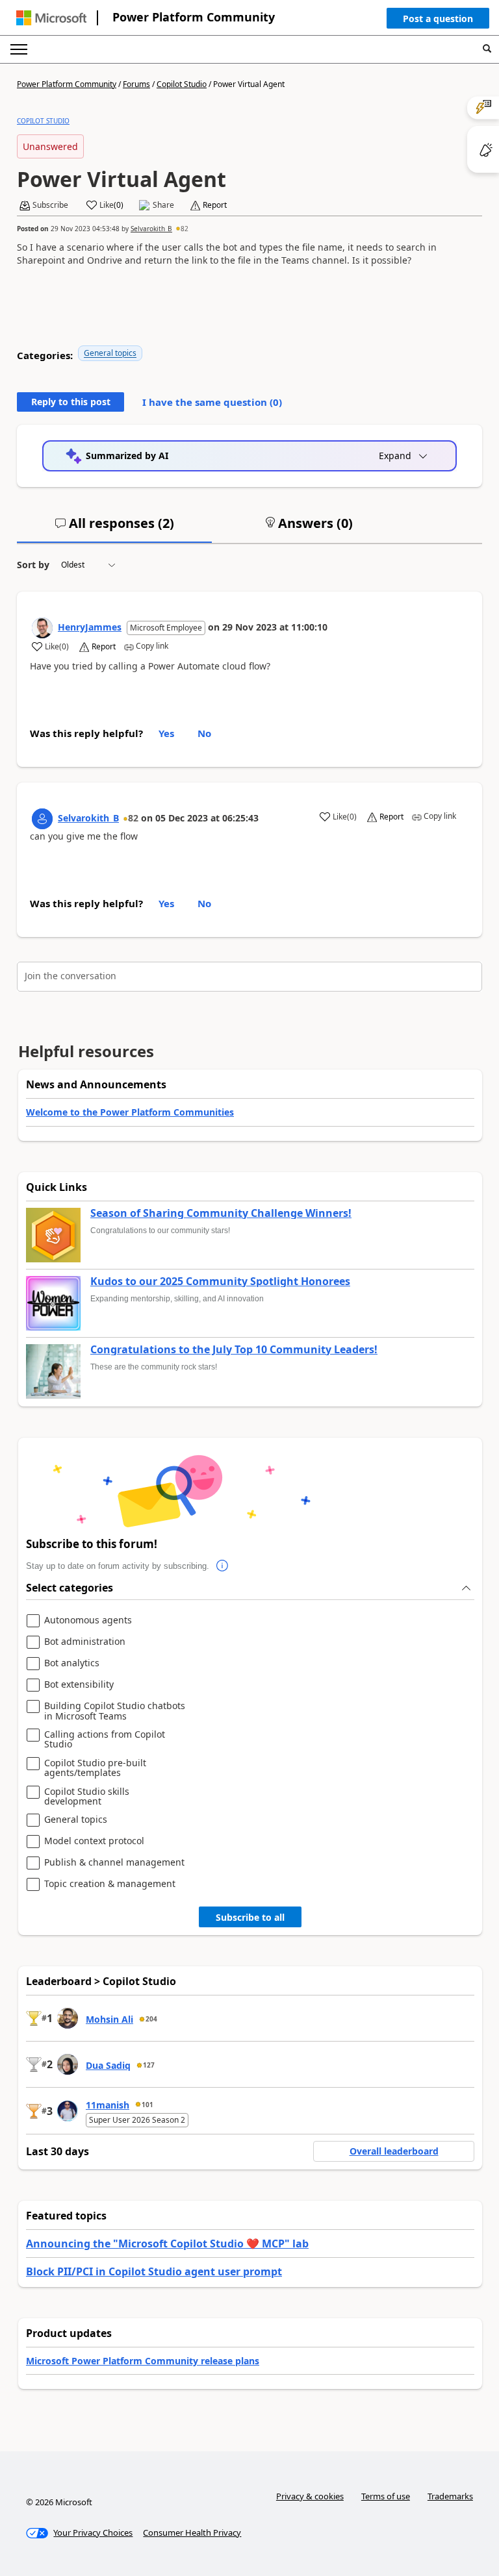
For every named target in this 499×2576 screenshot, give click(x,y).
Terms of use (386, 2496)
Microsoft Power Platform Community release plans (143, 2361)
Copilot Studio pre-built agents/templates (95, 1768)
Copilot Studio (182, 84)
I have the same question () (212, 402)
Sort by (33, 565)
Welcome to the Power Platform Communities (130, 1112)
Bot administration (85, 1642)
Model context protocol (94, 1841)
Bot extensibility (79, 1685)
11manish (108, 2105)
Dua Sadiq (108, 2065)
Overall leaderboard (394, 2151)
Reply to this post (71, 402)
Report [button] (215, 205)
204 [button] (151, 2019)
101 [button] (147, 2105)
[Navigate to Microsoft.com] (51, 18)
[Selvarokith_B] (42, 819)
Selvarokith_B (151, 229)
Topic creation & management (110, 1884)
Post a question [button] (438, 19)
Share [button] (163, 205)
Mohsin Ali (109, 2019)
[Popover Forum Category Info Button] (222, 1566)
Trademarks (450, 2496)
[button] (438, 21)
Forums (136, 84)
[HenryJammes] (42, 628)
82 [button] (185, 229)
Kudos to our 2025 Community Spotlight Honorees (220, 1282)
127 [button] (149, 2065)
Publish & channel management (114, 1863)
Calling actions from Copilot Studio (105, 1739)
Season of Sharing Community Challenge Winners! (221, 1214)
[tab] (114, 529)
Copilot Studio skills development (87, 1796)
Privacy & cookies (310, 2496)
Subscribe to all (250, 1917)
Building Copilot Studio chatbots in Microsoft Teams (115, 1711)
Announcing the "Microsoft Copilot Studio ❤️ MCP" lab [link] (167, 2244)
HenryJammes (90, 627)
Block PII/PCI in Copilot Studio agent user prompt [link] (154, 2271)
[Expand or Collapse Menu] (19, 49)
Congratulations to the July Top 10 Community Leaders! (234, 1350)
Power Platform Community (194, 17)
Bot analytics (72, 1663)
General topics (110, 353)
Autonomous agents (88, 1620)
